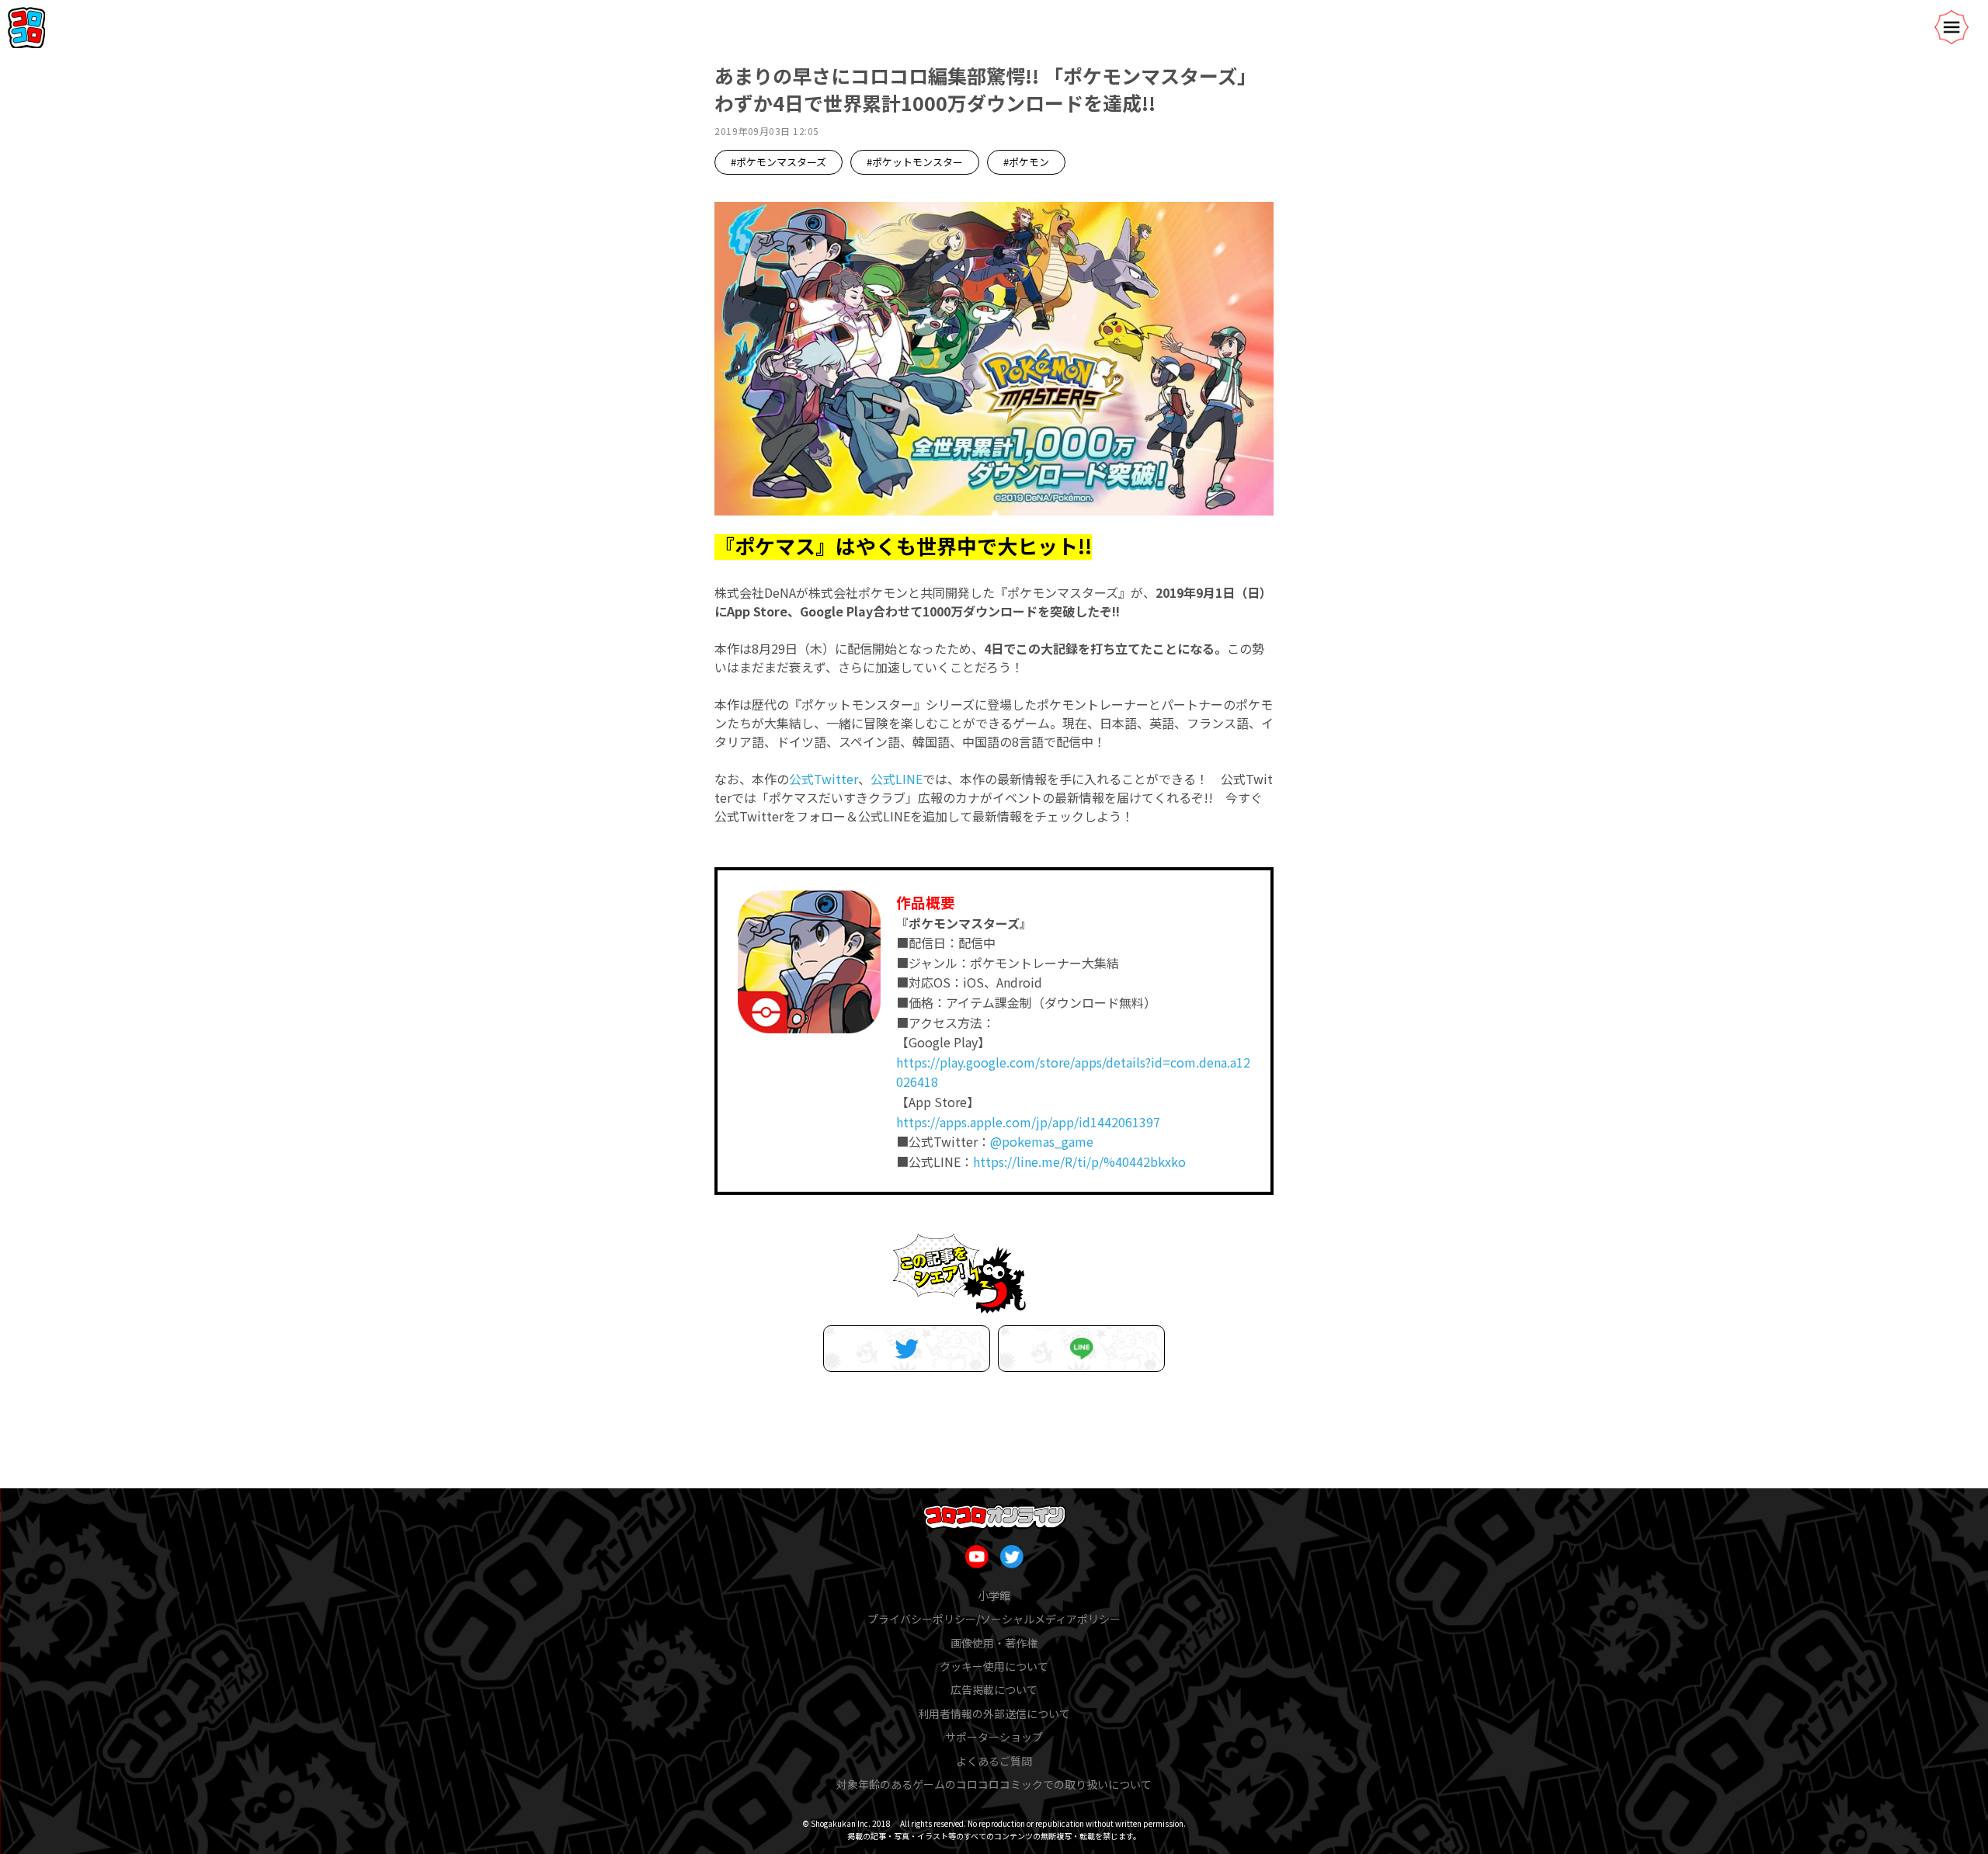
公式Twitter (824, 779)
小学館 (994, 1595)
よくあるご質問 (994, 1761)
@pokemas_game (1042, 1141)
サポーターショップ (994, 1737)
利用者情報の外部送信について (994, 1713)
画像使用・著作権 (994, 1643)
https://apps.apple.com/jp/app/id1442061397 (1028, 1122)
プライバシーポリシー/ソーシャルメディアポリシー (994, 1619)
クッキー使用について (994, 1666)
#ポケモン (1026, 162)
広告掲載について (994, 1689)
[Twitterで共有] (907, 1349)
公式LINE (897, 779)
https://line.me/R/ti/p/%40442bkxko (1079, 1161)
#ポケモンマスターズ (779, 162)
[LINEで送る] (1081, 1349)
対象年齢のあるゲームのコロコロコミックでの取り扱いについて (994, 1784)
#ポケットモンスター (915, 162)
